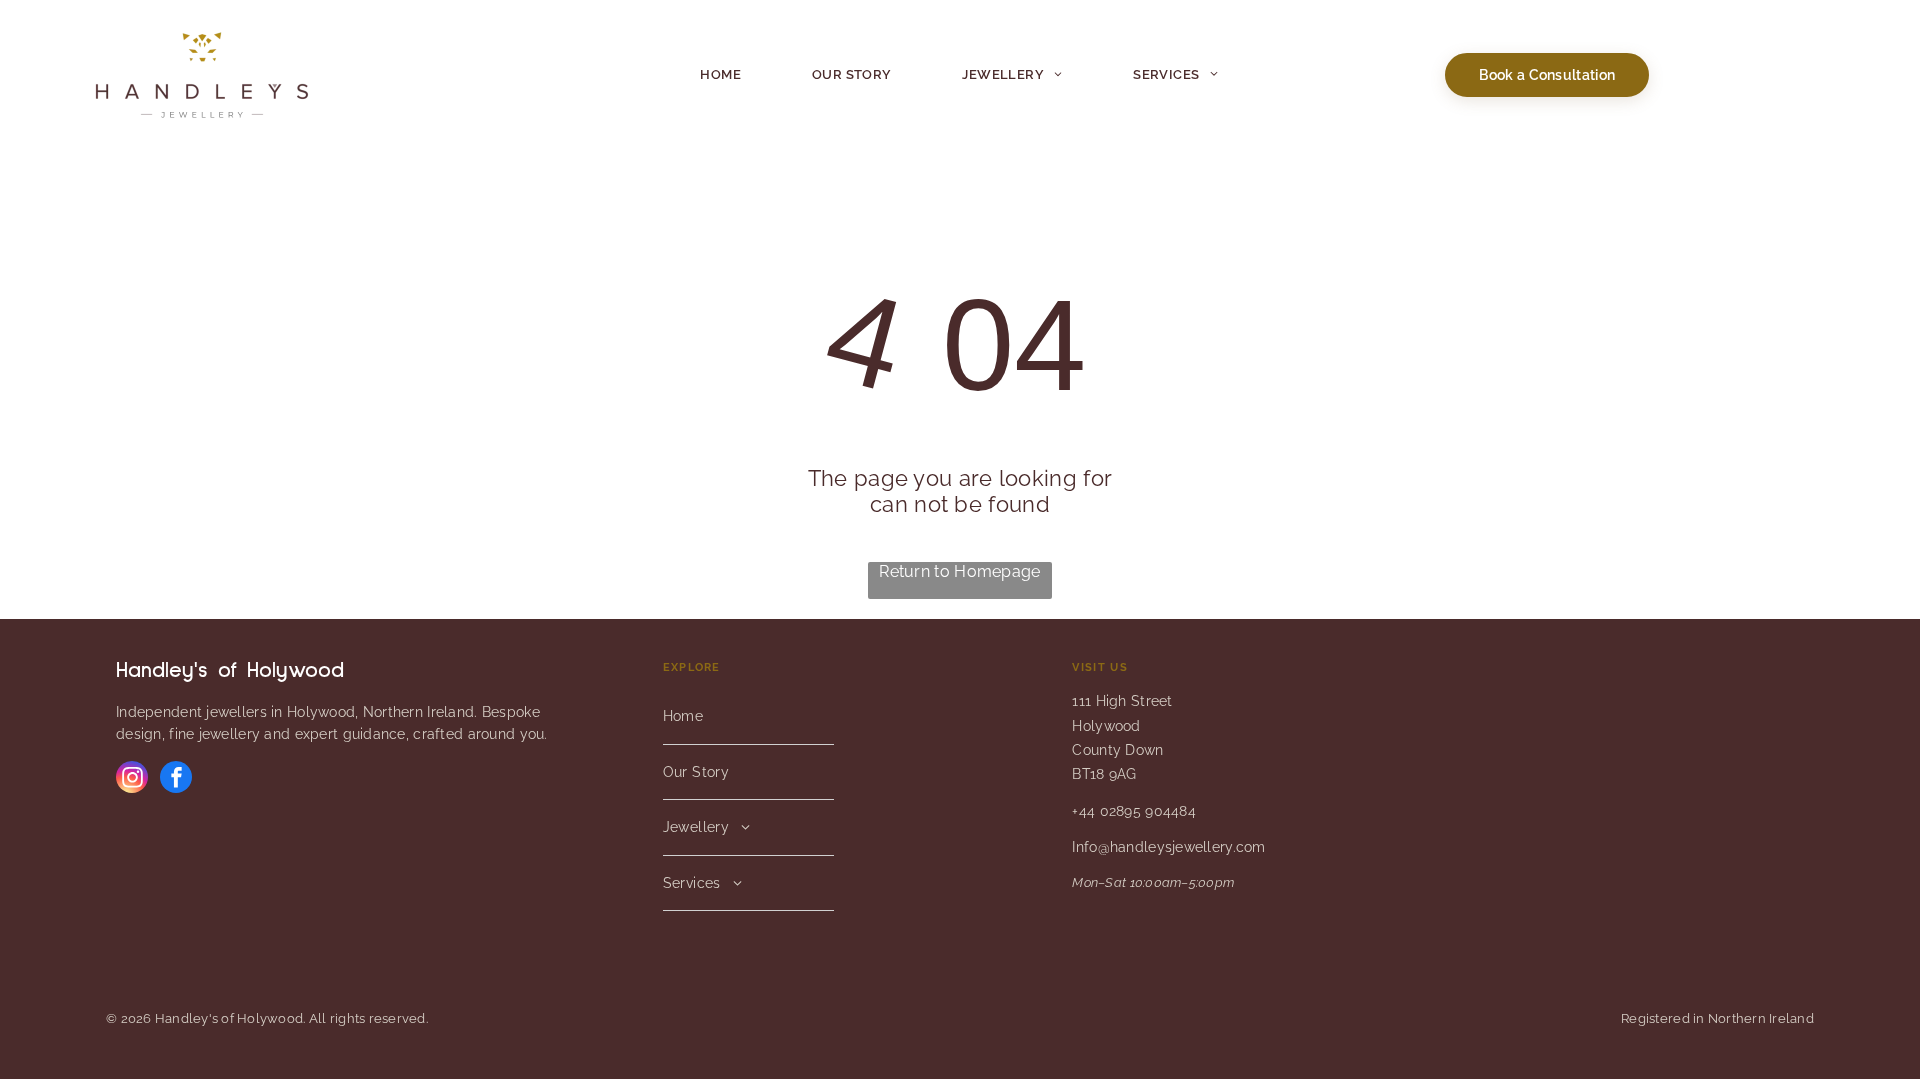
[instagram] (132, 779)
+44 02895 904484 (1133, 811)
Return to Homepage (959, 571)
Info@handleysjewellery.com (1168, 847)
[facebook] (176, 779)
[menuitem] (720, 75)
